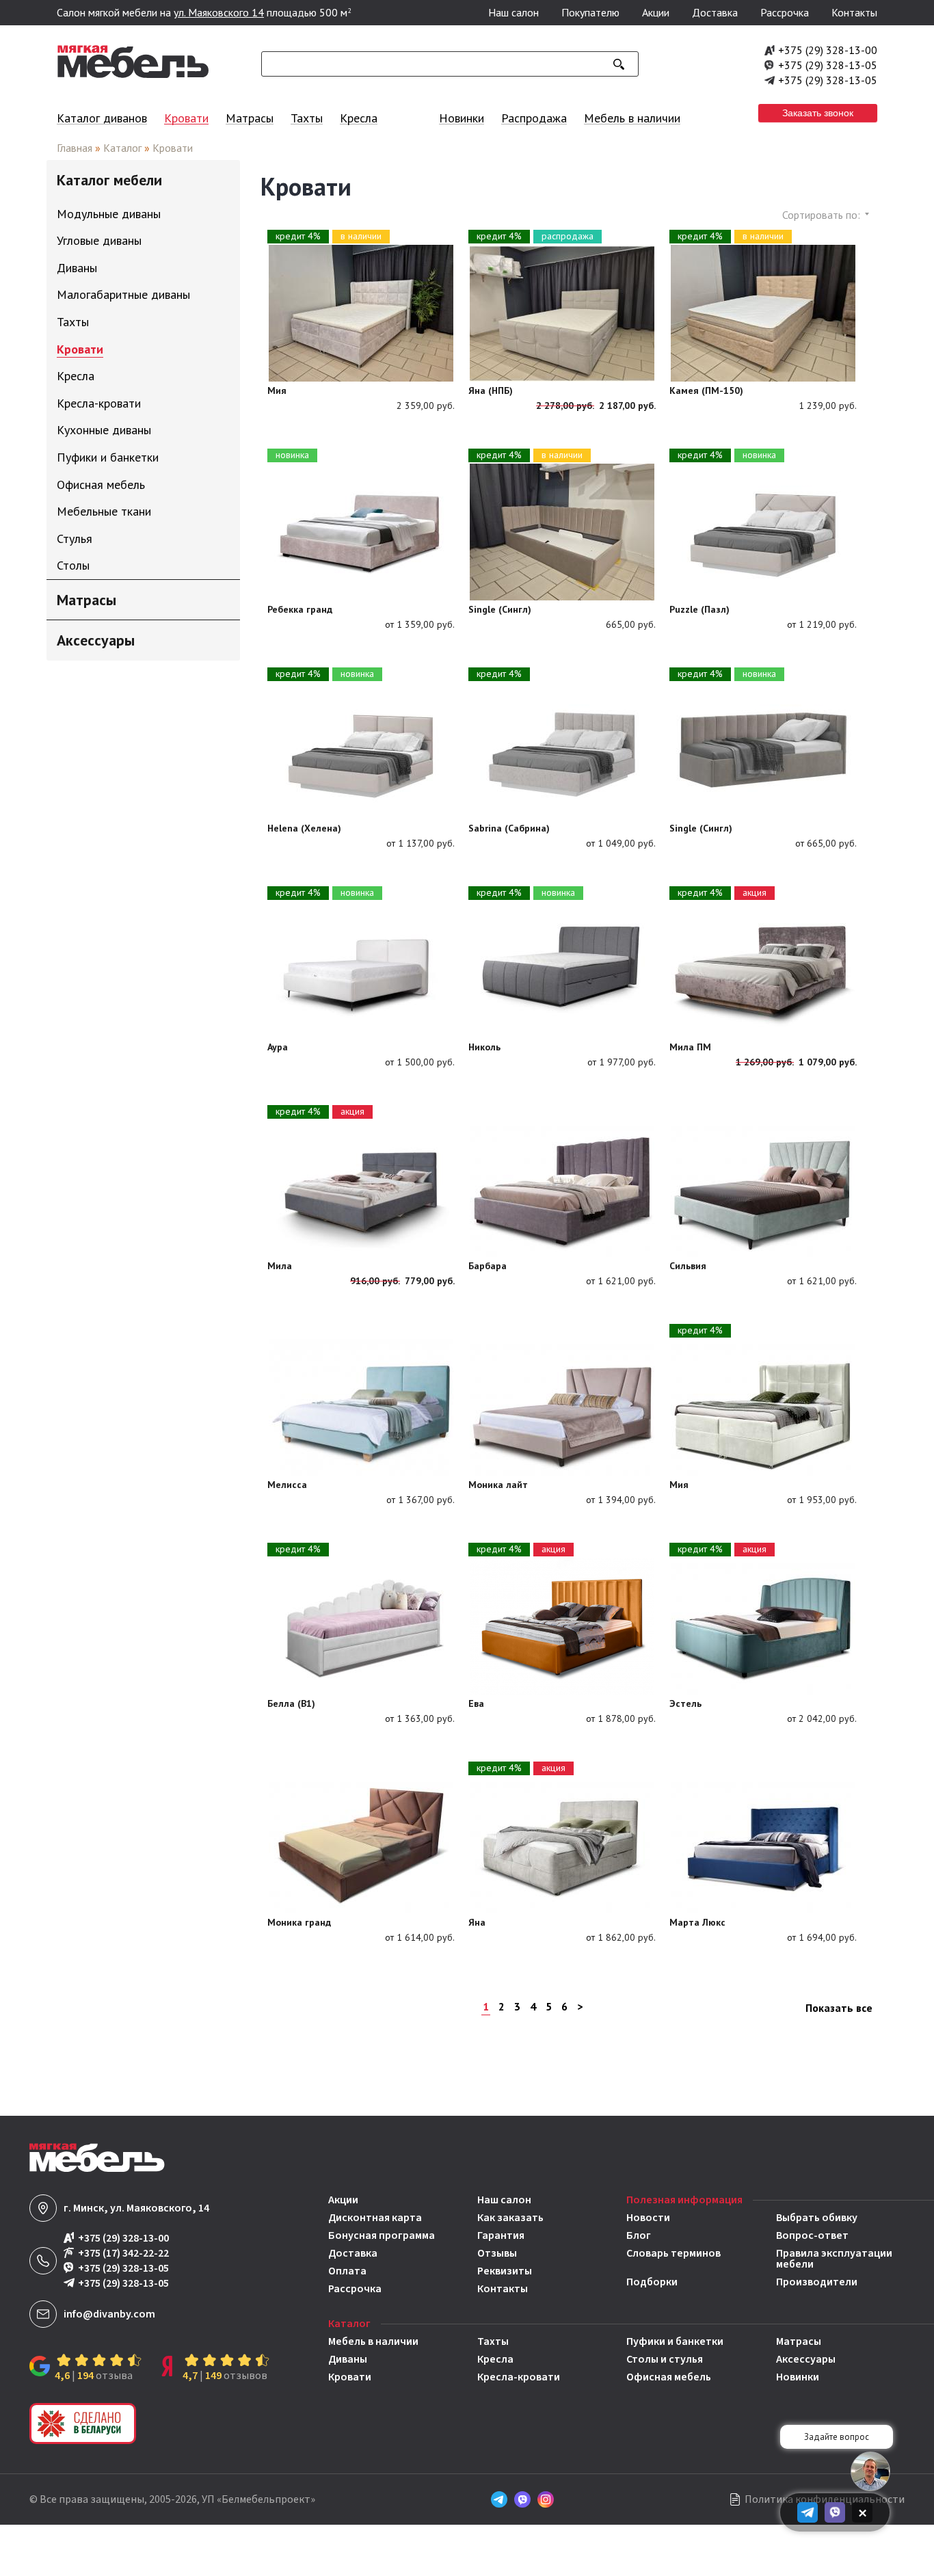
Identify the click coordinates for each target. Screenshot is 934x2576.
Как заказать (510, 2218)
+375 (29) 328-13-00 (828, 50)
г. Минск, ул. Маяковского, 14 (136, 2208)
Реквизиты (505, 2271)
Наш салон (513, 12)
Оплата (347, 2271)
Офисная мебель (669, 2377)
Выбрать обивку (817, 2218)
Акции (656, 12)
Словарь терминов (673, 2254)
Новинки (462, 118)
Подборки (652, 2282)
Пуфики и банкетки (675, 2341)
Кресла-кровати (519, 2377)
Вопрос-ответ (812, 2235)
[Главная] (133, 75)
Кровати (186, 118)
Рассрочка (785, 12)
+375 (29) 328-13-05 (828, 65)
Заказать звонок (818, 113)
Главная (75, 148)
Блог (639, 2235)
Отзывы (497, 2253)
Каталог (122, 148)
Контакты (854, 12)
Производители (817, 2282)
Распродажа (534, 118)
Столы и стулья (665, 2359)
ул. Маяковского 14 (219, 12)
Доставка (715, 12)
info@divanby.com (109, 2314)
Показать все (839, 2008)
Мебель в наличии (632, 118)
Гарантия (501, 2235)
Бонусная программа (382, 2235)
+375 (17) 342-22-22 (123, 2254)
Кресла (359, 118)
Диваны (348, 2359)
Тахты (307, 118)
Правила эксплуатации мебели (834, 2259)
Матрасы (250, 118)
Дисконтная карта (375, 2218)
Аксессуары (806, 2359)
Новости (648, 2218)
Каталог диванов (102, 118)
